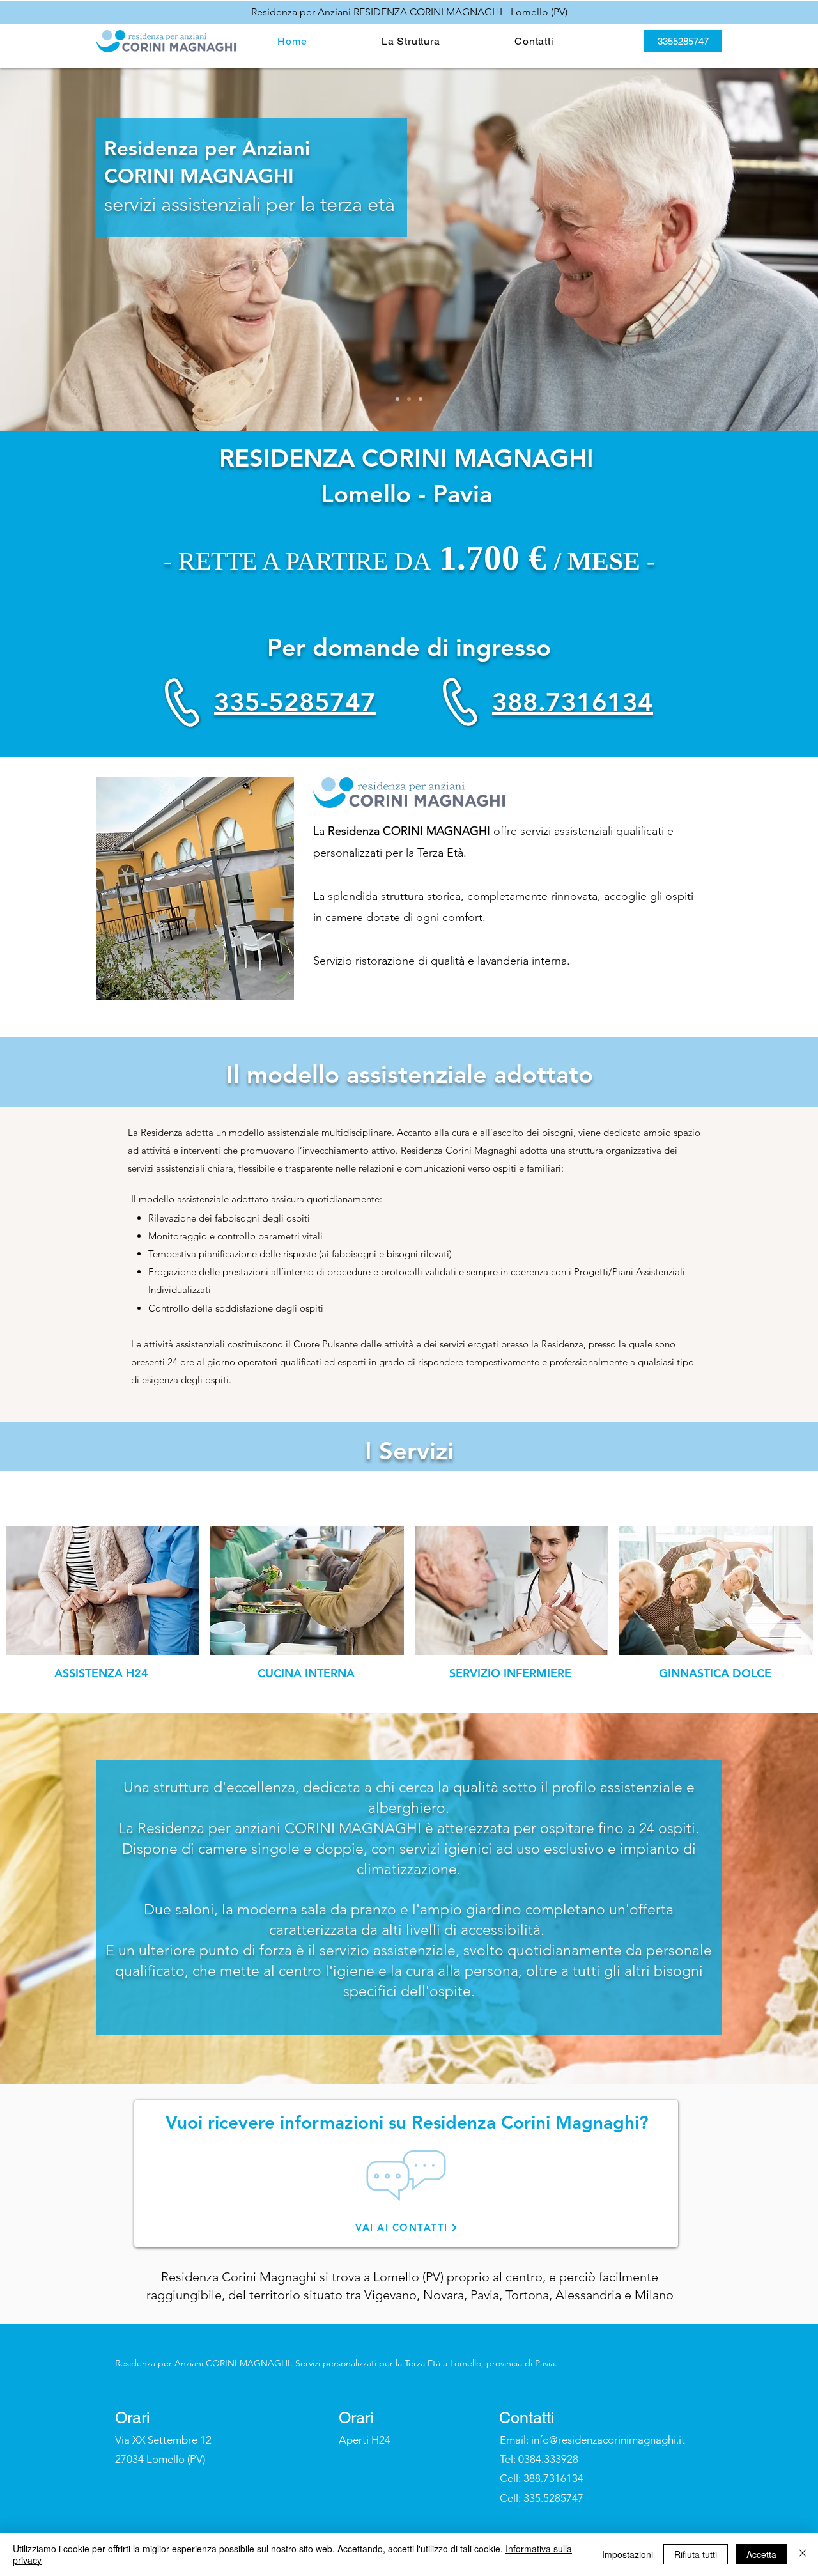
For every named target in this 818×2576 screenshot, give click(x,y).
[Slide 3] (421, 399)
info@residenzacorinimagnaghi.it (608, 2440)
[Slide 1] (397, 399)
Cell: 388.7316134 (542, 2478)
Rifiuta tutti (696, 2554)
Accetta (761, 2554)
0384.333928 (548, 2459)
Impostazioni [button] (628, 2554)
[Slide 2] (409, 399)
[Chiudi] (803, 2554)
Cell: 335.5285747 (542, 2498)
